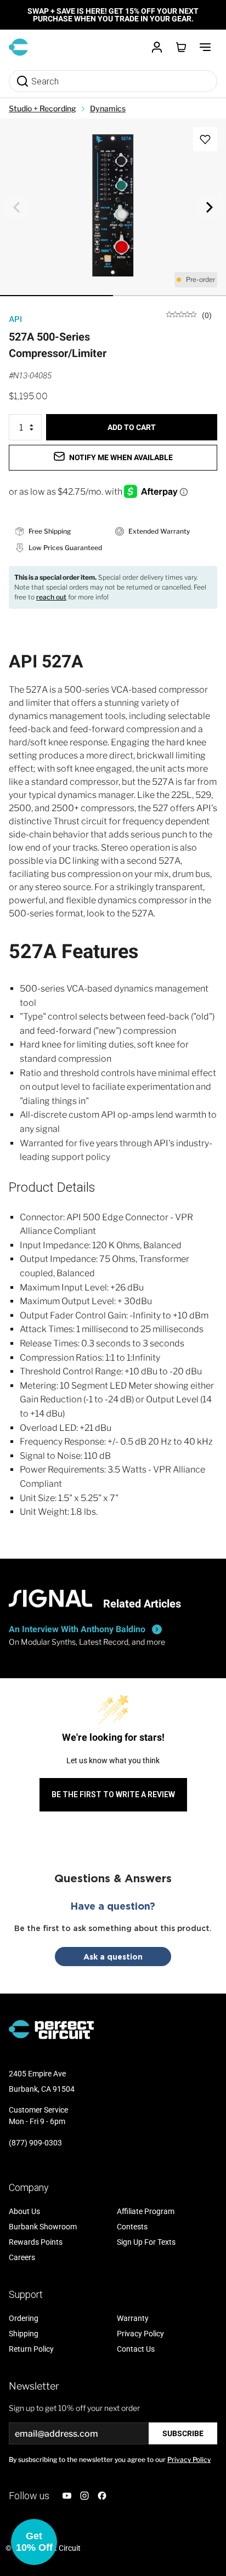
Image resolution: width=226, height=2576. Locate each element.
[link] (189, 315)
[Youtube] (67, 2496)
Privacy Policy (189, 2459)
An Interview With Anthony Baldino (77, 1629)
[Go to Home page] (18, 47)
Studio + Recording (43, 108)
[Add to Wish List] (205, 139)
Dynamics (108, 108)
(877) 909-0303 (35, 2143)
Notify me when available (121, 457)
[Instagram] (84, 2496)
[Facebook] (102, 2496)
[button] (34, 2542)
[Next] (210, 207)
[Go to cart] (181, 47)
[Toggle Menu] (205, 47)
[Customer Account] (157, 47)
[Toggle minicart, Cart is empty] (181, 47)
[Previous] (16, 207)
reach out (51, 597)
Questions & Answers (113, 1878)
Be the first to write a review (113, 1794)
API (15, 319)
